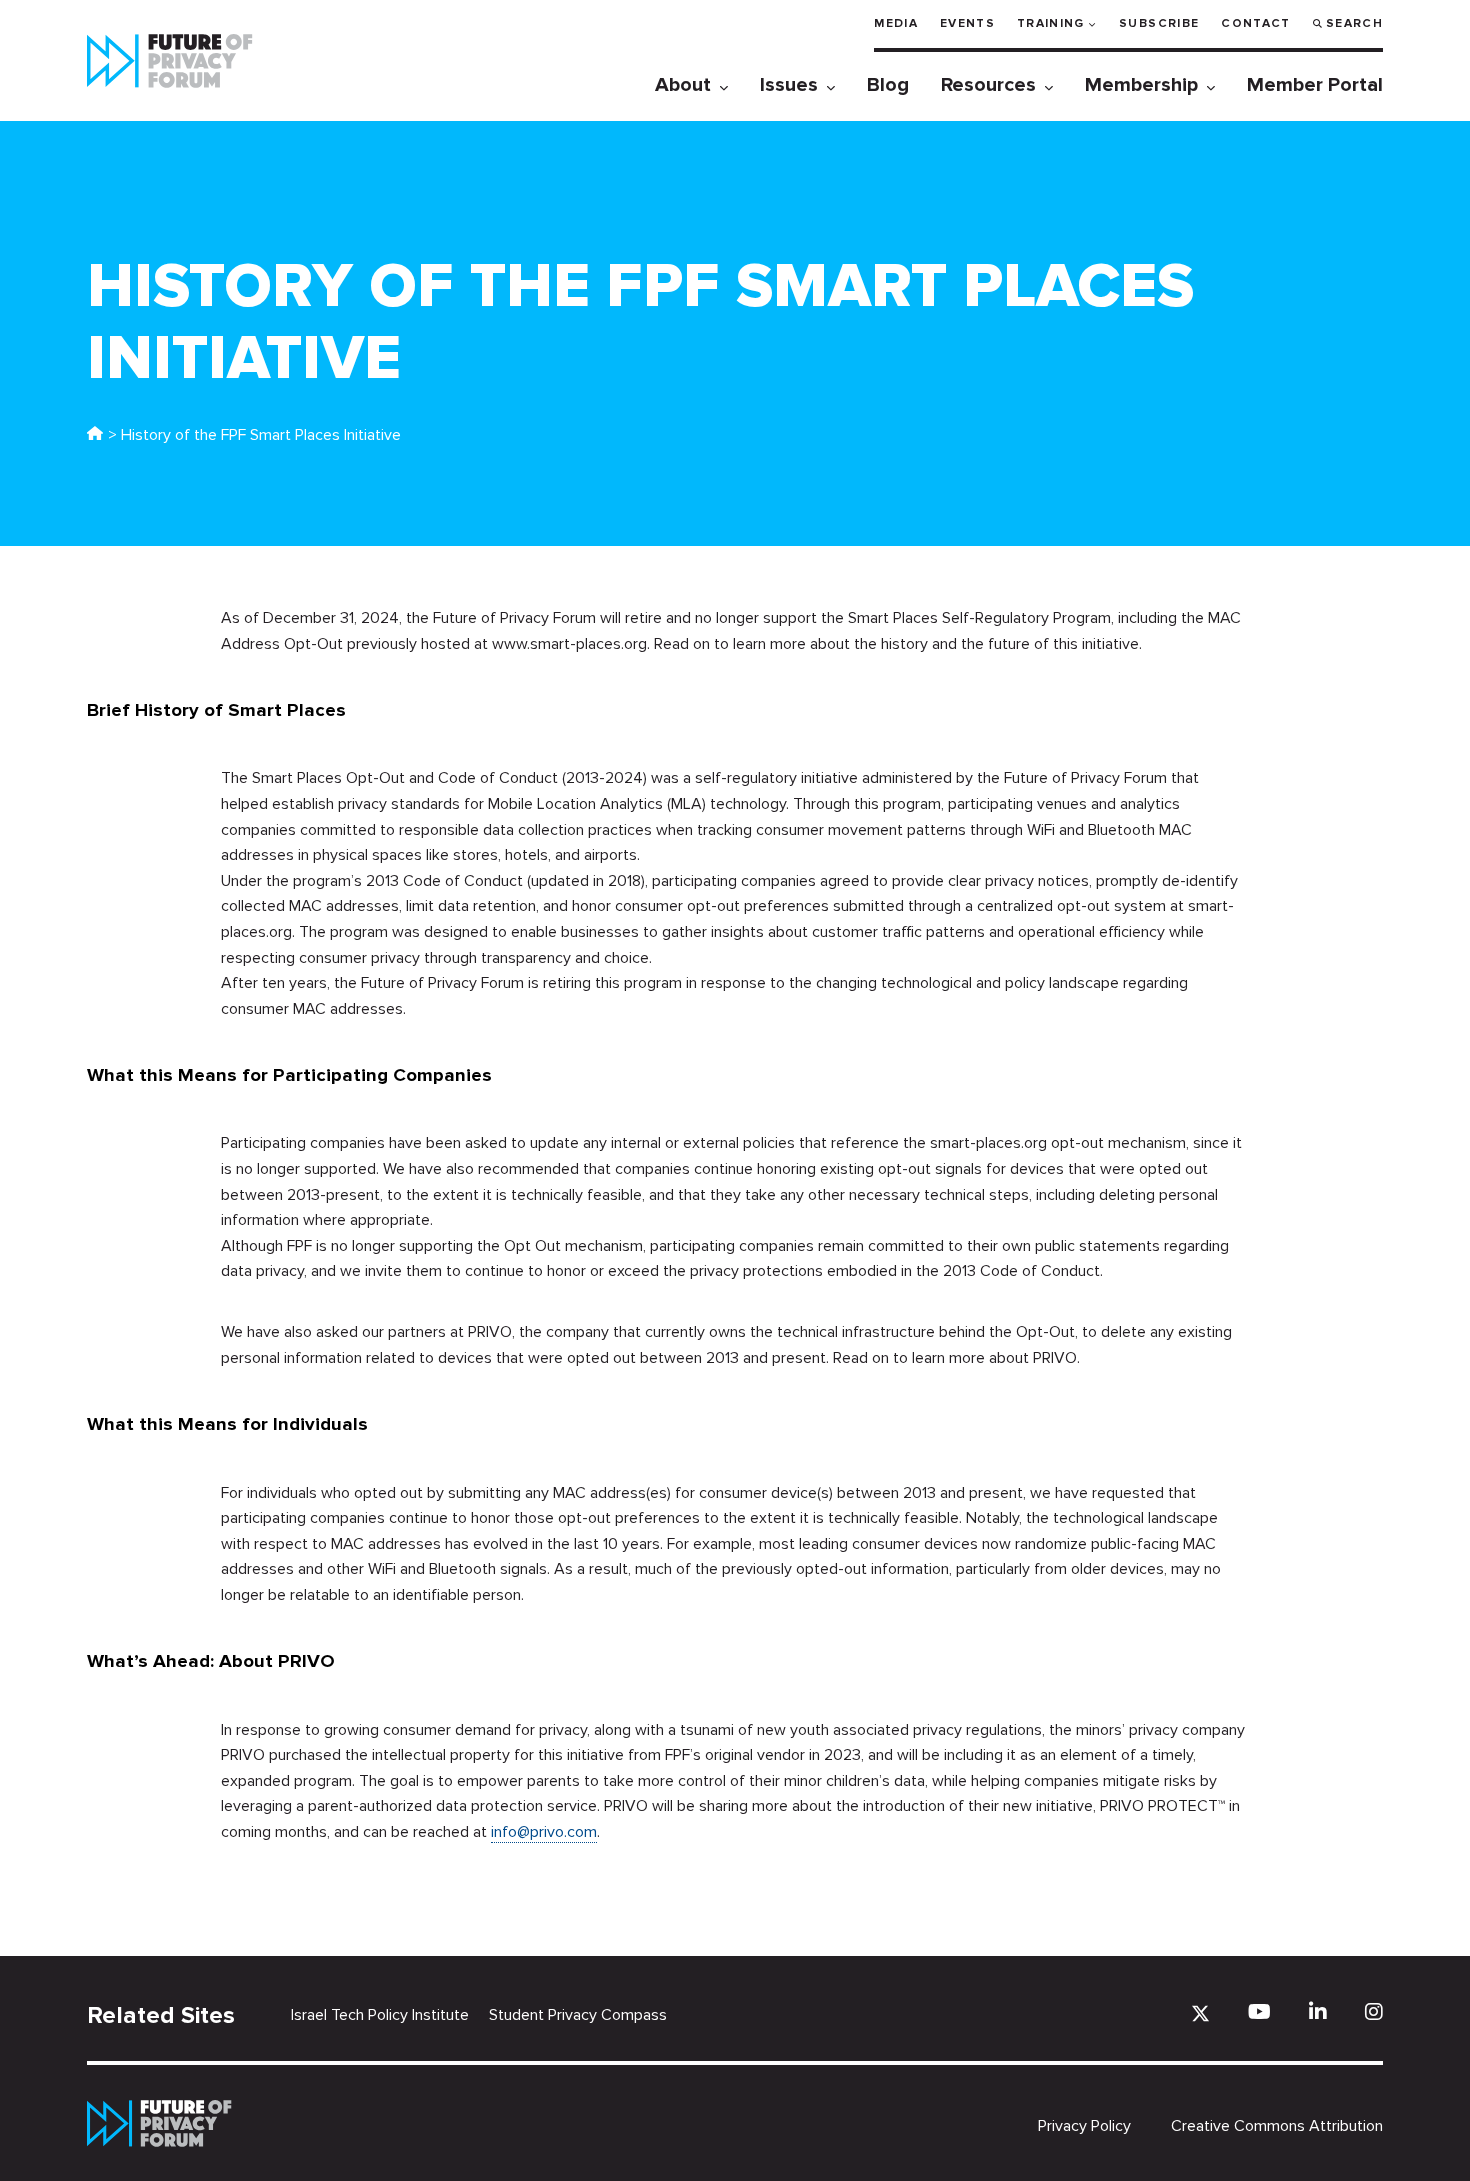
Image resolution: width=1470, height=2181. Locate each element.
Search (1354, 23)
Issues (789, 85)
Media (896, 23)
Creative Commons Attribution (1277, 2126)
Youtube (1259, 2011)
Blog (888, 85)
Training (1051, 23)
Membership (1141, 85)
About (683, 85)
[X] (1200, 2013)
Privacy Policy (1084, 2126)
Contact (1255, 23)
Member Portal (1315, 85)
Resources (988, 85)
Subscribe (1159, 23)
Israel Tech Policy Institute (380, 2015)
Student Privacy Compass (578, 2015)
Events (967, 23)
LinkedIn (1318, 2011)
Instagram (1374, 2011)
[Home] (95, 435)
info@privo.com (544, 1832)
